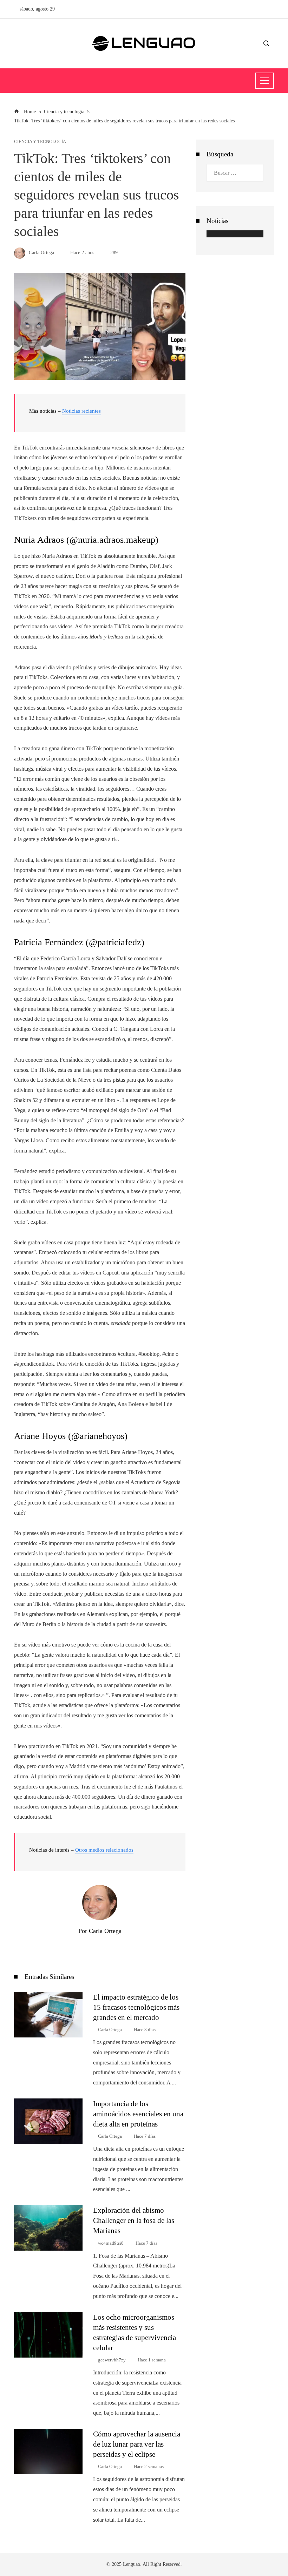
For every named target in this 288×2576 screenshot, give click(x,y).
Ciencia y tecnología (40, 142)
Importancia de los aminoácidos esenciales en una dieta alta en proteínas (138, 2114)
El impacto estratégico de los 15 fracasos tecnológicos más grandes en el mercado (136, 2007)
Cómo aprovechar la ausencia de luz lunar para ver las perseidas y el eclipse (137, 2444)
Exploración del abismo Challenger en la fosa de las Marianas (134, 2220)
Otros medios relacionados (104, 1850)
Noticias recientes (81, 411)
